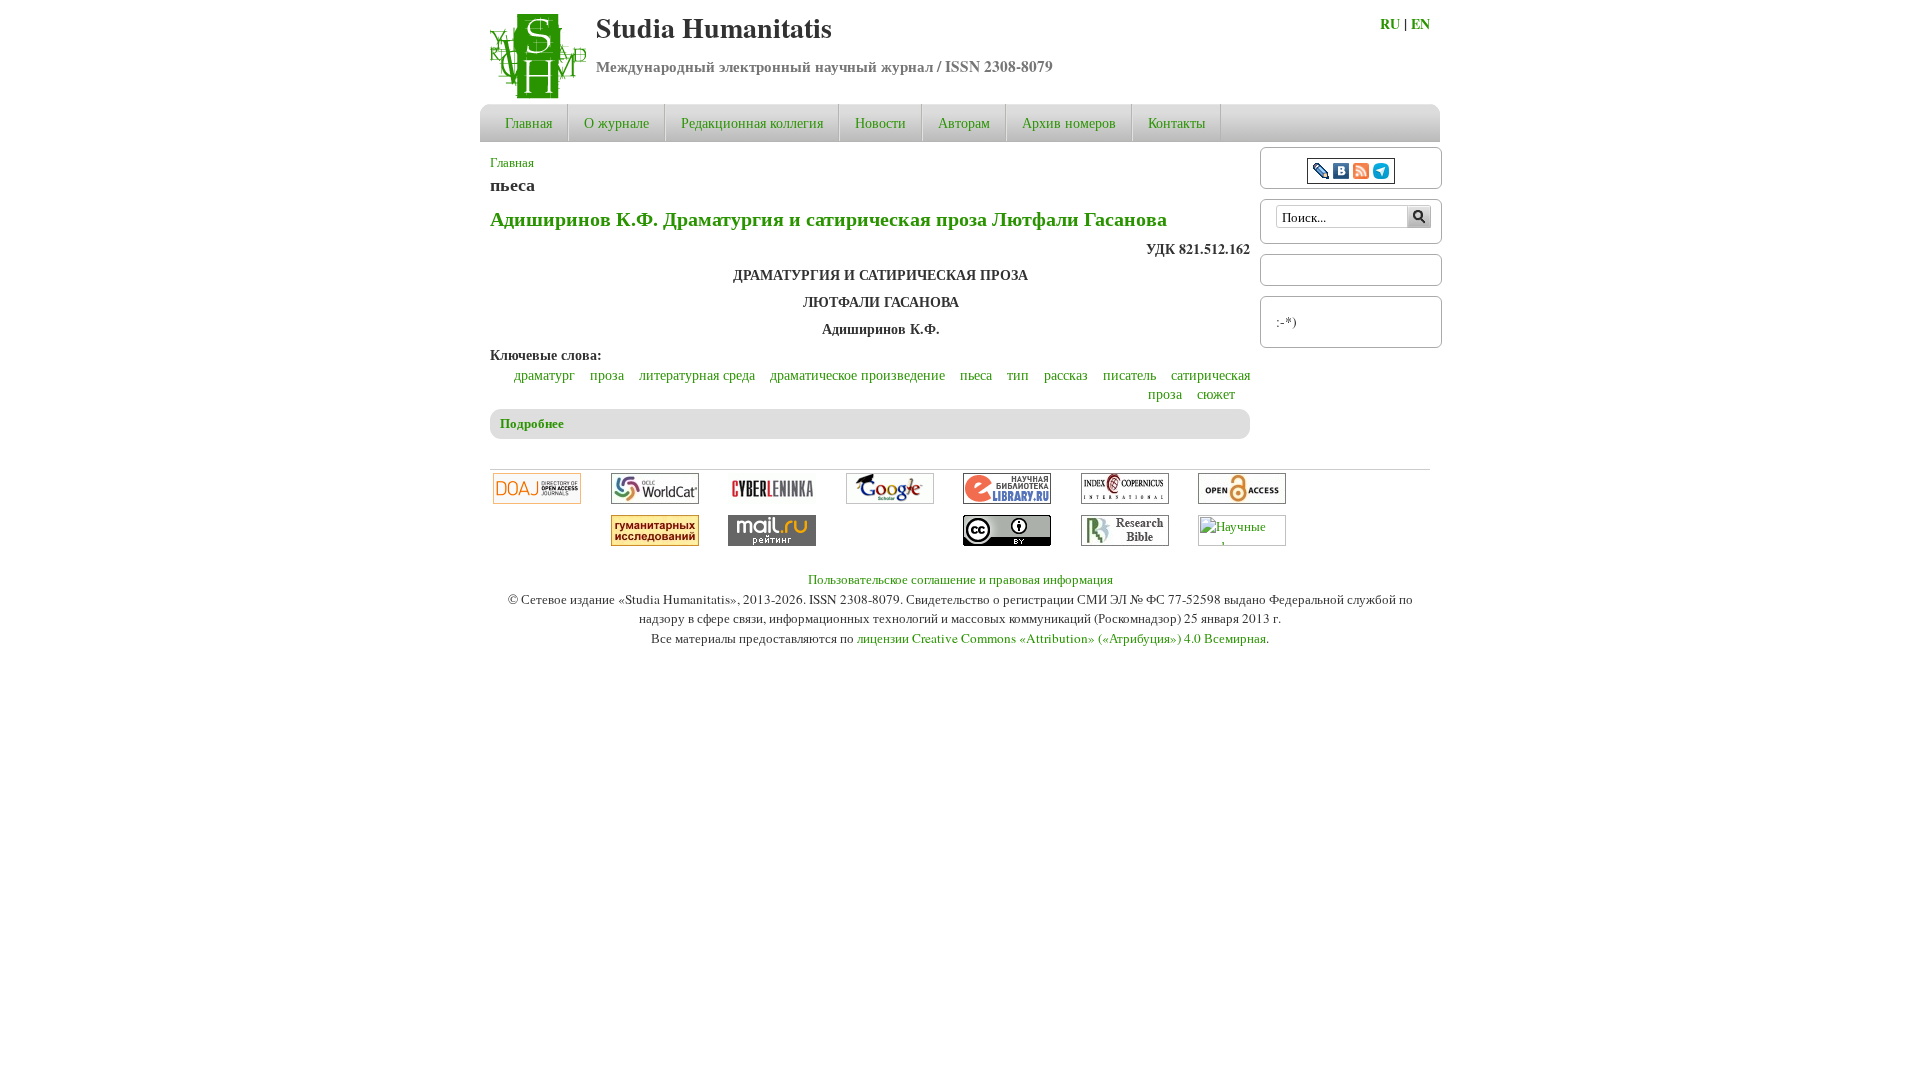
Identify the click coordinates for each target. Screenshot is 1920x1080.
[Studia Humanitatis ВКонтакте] (1341, 173)
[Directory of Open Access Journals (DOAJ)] (537, 499)
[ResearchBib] (1125, 541)
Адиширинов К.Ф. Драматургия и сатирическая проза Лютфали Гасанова (828, 218)
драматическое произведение (857, 374)
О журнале (616, 122)
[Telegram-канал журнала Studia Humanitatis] (1381, 173)
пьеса (976, 374)
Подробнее (532, 423)
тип (1018, 374)
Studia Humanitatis (714, 27)
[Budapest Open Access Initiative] (1242, 499)
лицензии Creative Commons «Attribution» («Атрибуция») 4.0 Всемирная (1061, 638)
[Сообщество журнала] (1323, 173)
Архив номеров (1069, 122)
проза (607, 374)
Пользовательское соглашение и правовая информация (960, 579)
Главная (528, 122)
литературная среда (697, 374)
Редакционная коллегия (752, 122)
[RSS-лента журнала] (1361, 173)
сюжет (1216, 393)
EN (1420, 23)
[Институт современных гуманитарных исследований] (655, 541)
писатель (1129, 374)
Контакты (1176, 122)
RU (1390, 23)
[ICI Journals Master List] (1125, 499)
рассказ (1066, 374)
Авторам (964, 122)
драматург (544, 374)
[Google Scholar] (890, 499)
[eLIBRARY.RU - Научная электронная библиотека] (1007, 499)
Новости (880, 122)
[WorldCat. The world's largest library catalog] (655, 499)
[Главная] (538, 93)
